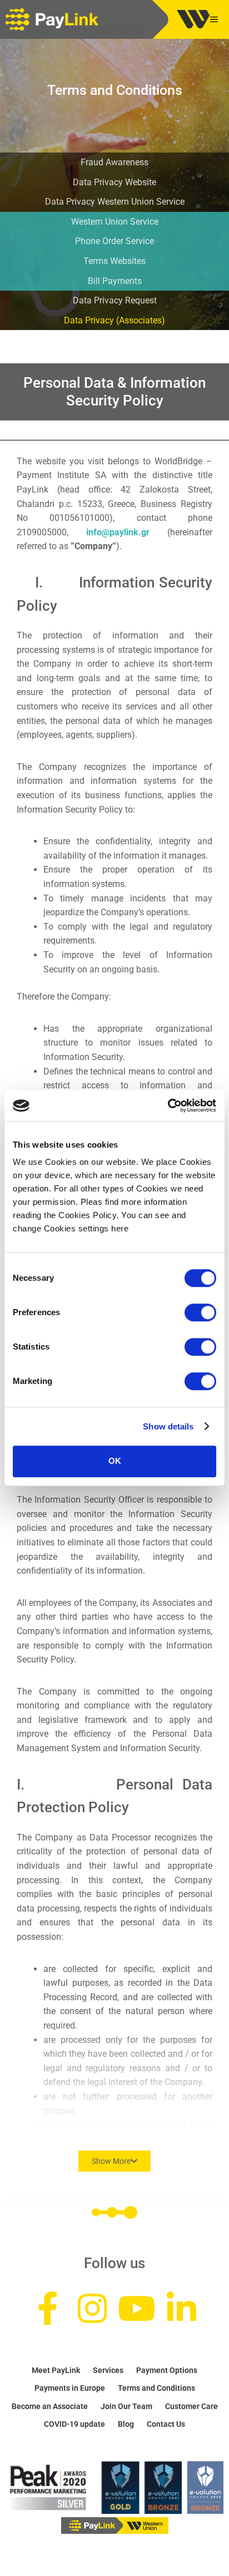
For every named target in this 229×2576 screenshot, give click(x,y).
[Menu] (217, 19)
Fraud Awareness (114, 162)
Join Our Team (126, 2406)
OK (115, 1461)
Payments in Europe (70, 2388)
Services (108, 2370)
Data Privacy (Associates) (114, 320)
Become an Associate (50, 2406)
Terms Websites (114, 261)
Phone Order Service (114, 241)
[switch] (200, 1312)
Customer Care (191, 2406)
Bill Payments (115, 281)
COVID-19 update (74, 2424)
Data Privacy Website (114, 182)
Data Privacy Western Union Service (115, 202)
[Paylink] (55, 19)
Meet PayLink (56, 2370)
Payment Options (167, 2370)
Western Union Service (115, 222)
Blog (126, 2424)
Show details (168, 1426)
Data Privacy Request (115, 300)
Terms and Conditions (156, 2388)
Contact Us (166, 2424)
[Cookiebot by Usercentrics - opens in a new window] (168, 1106)
